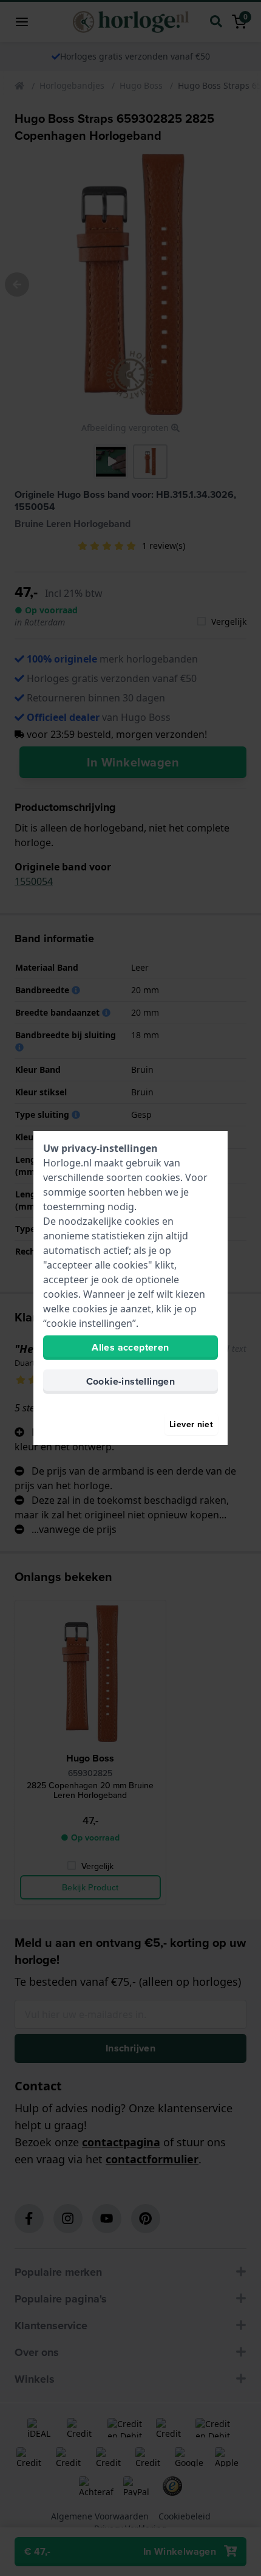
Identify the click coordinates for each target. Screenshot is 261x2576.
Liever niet (191, 1424)
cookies (163, 1177)
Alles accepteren (130, 1347)
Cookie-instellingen (131, 1381)
